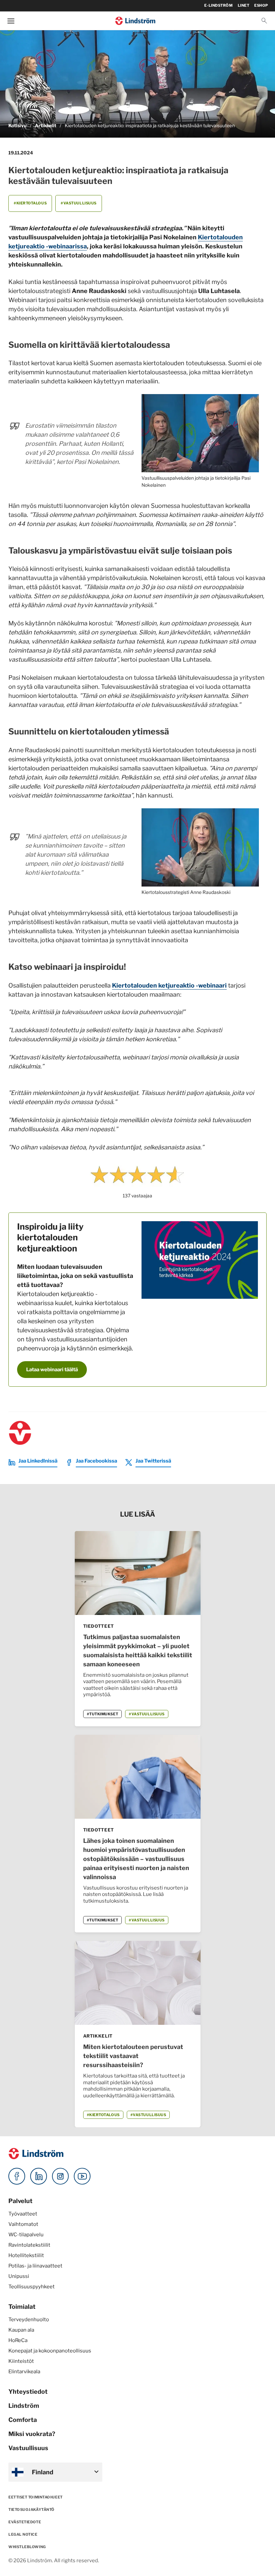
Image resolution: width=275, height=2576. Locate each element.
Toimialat (22, 2307)
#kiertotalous (30, 203)
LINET (244, 5)
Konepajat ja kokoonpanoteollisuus (50, 2351)
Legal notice (23, 2534)
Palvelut (20, 2201)
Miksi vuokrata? (32, 2434)
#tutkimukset (103, 1714)
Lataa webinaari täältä (52, 1370)
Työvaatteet (23, 2214)
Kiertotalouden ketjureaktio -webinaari (169, 985)
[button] (264, 21)
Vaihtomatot (23, 2224)
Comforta (23, 2420)
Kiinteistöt (21, 2361)
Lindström (24, 2406)
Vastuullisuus (28, 2448)
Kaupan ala (21, 2330)
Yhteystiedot (28, 2392)
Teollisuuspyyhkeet (32, 2287)
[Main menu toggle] (11, 21)
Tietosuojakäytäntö (32, 2510)
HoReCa (18, 2340)
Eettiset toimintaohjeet (36, 2497)
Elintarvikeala (24, 2372)
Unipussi (19, 2276)
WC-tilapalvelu (26, 2235)
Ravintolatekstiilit (29, 2245)
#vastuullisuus (79, 203)
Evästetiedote (25, 2522)
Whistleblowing (27, 2547)
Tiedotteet (99, 1626)
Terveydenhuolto (29, 2320)
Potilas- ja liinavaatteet (35, 2266)
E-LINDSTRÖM (218, 5)
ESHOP (261, 5)
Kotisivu (17, 126)
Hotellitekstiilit (26, 2255)
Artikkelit (46, 126)
